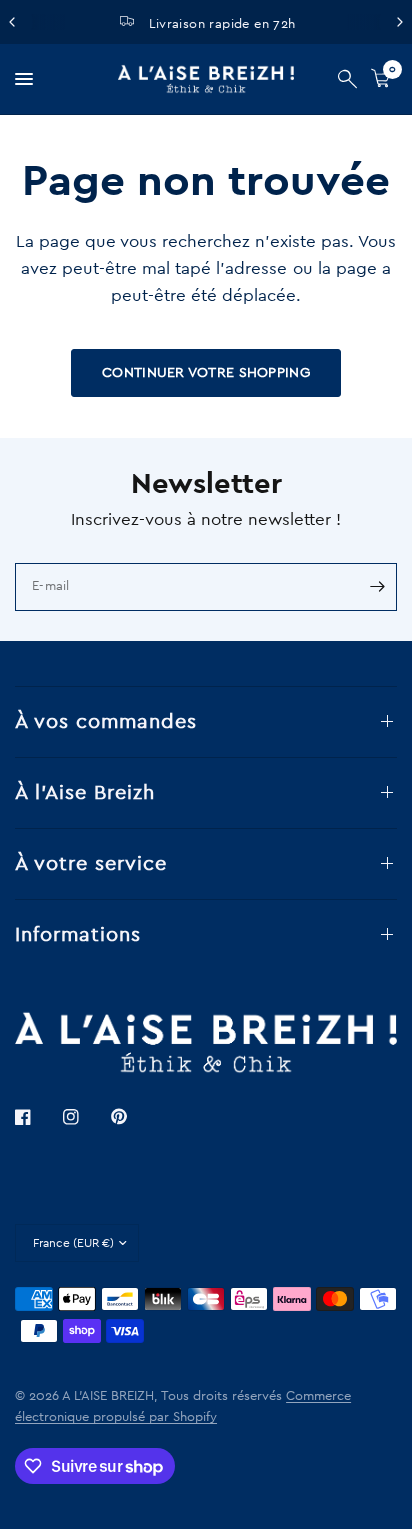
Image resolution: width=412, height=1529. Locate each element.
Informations (78, 935)
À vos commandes (106, 722)
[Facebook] (37, 1117)
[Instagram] (85, 1117)
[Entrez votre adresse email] (377, 587)
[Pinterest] (133, 1117)
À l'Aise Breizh (85, 793)
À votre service (91, 864)
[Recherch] (347, 79)
